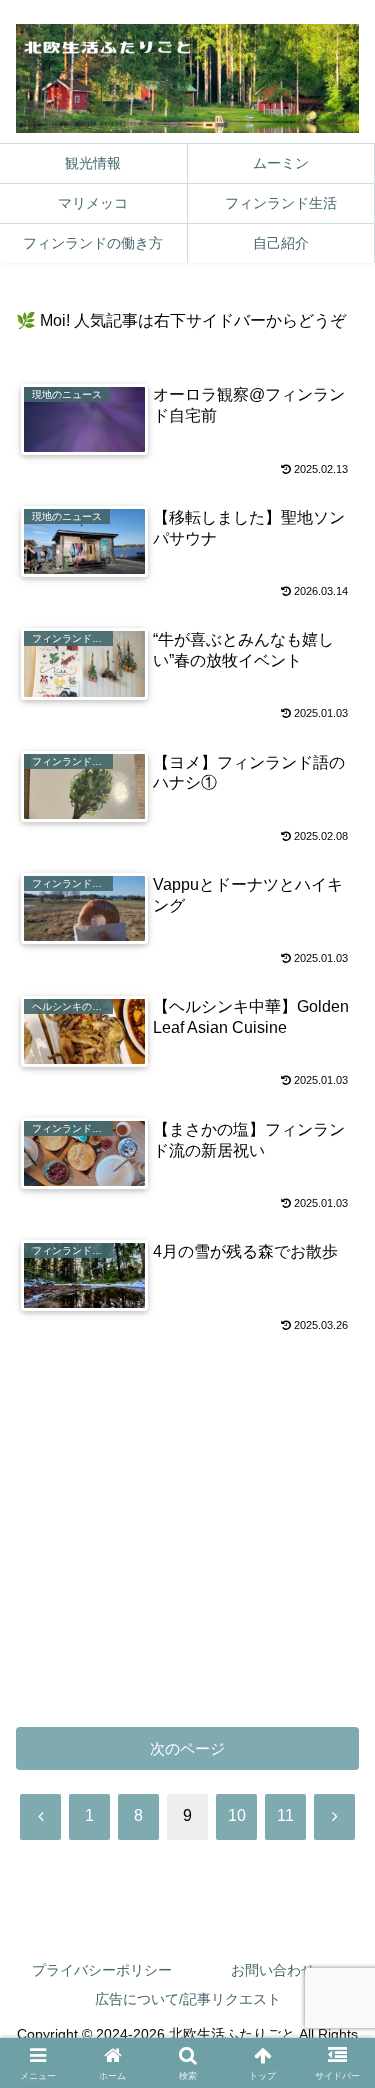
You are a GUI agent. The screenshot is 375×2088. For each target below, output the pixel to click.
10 (237, 1815)
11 (285, 1815)
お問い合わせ (273, 1970)
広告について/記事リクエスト (188, 1999)
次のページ (187, 1748)
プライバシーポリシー (102, 1970)
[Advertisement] (187, 1527)
